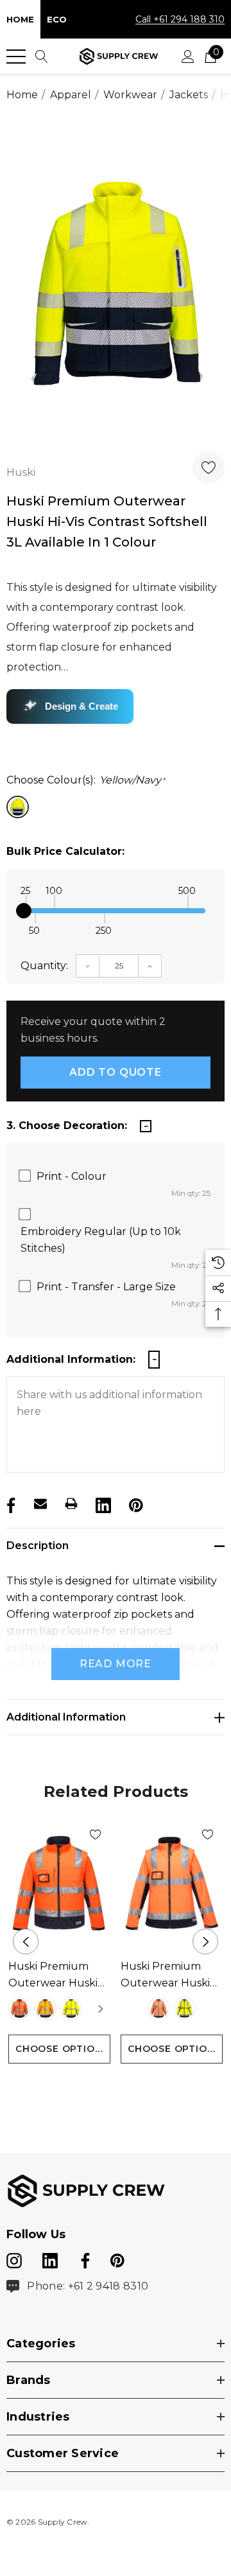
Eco (57, 19)
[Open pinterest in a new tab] (117, 2258)
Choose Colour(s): (86, 780)
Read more (116, 1664)
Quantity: (44, 966)
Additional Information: (71, 1359)
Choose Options (62, 2049)
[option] (116, 283)
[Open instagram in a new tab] (14, 2258)
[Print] (71, 1503)
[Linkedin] (102, 1503)
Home (20, 19)
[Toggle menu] (16, 57)
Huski (21, 472)
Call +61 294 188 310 (180, 19)
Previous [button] (26, 1941)
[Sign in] (188, 57)
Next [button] (205, 1941)
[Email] (40, 1503)
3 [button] (136, 2087)
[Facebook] (10, 1503)
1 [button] (95, 2087)
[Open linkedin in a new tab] (51, 2258)
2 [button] (116, 2087)
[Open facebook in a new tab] (83, 2258)
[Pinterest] (135, 1503)
